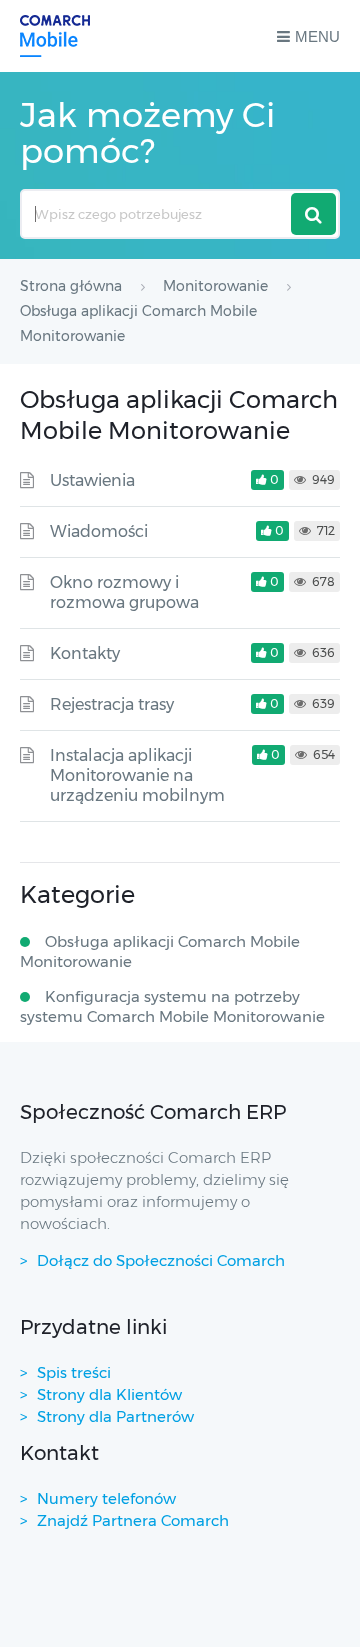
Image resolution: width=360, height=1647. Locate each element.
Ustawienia (92, 480)
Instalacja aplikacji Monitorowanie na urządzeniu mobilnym (137, 775)
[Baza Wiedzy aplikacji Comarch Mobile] (55, 36)
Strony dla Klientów (109, 1394)
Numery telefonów (106, 1498)
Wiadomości (99, 531)
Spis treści (74, 1372)
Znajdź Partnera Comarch (133, 1520)
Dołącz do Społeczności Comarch (161, 1260)
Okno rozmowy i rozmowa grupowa (124, 592)
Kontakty (85, 653)
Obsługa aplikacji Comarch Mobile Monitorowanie (160, 951)
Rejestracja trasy (112, 704)
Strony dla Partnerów (115, 1416)
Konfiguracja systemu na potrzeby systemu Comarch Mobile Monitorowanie (172, 1006)
